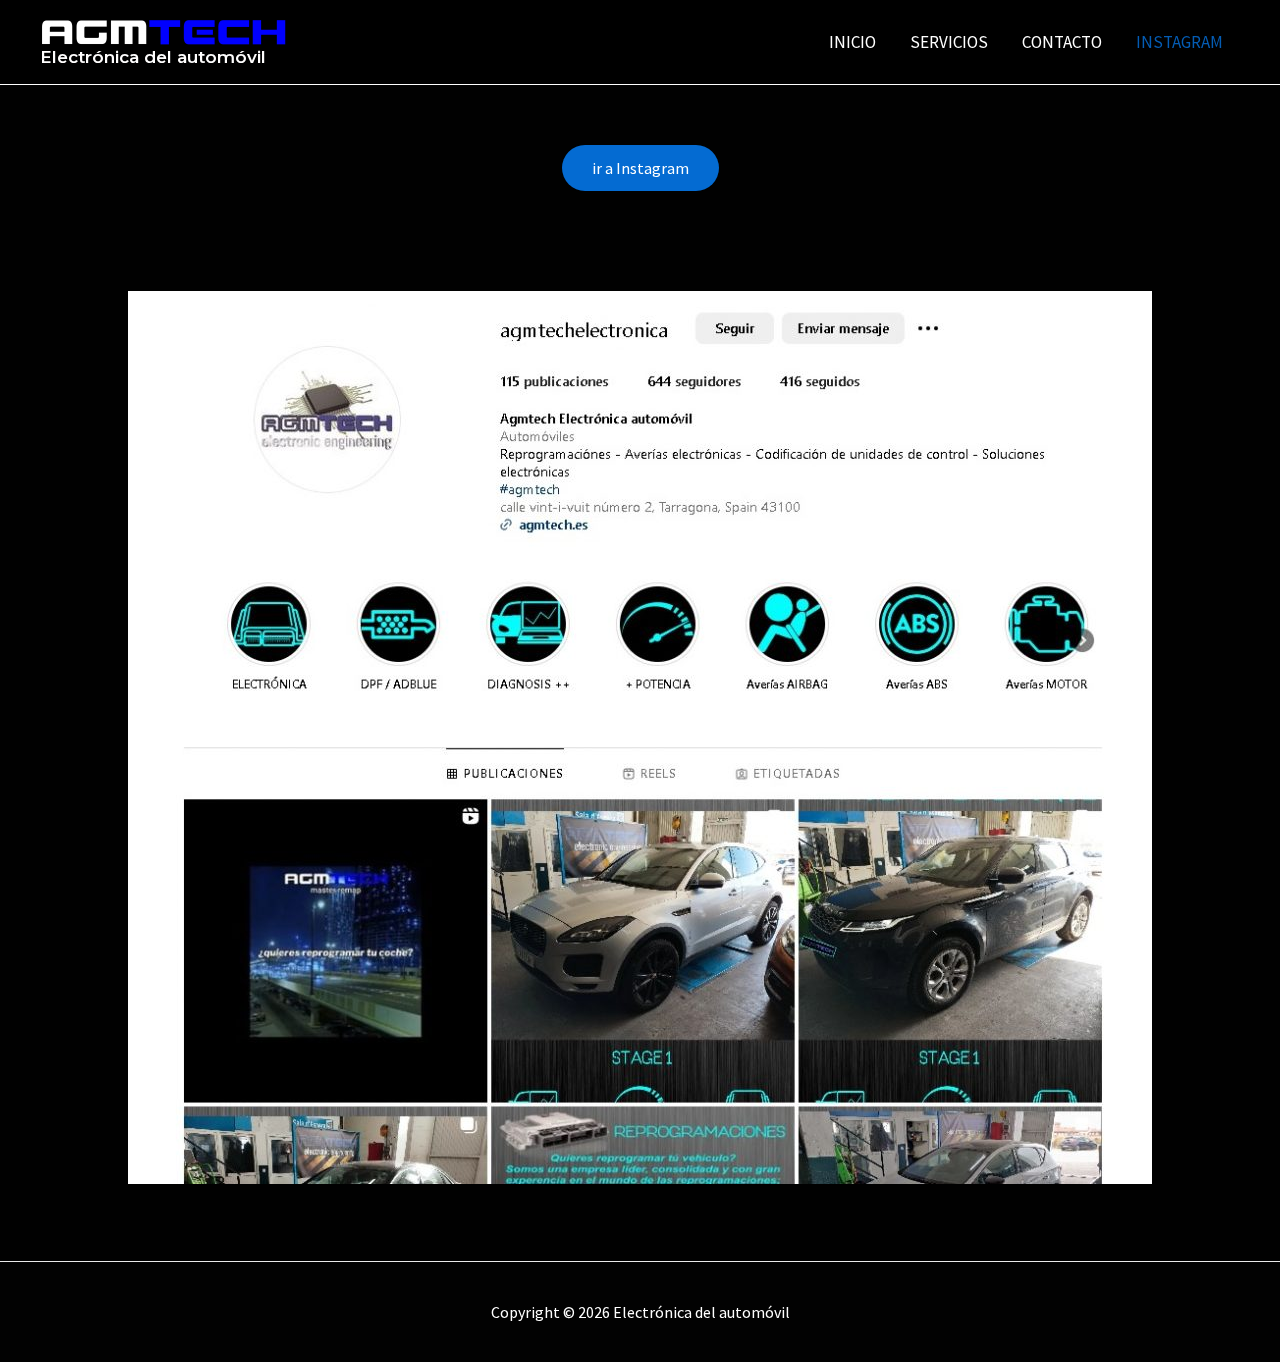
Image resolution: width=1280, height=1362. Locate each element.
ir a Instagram (640, 168)
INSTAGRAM (1179, 42)
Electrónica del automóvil (153, 57)
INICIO (852, 42)
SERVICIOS (949, 42)
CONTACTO (1062, 42)
